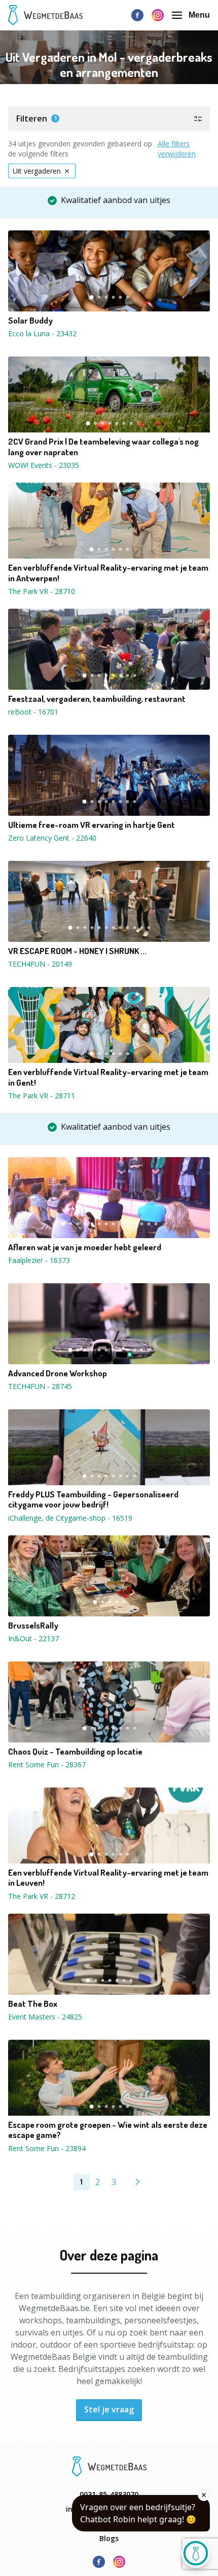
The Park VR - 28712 (42, 1896)
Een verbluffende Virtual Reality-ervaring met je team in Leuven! (108, 1878)
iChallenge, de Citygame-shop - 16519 (70, 1518)
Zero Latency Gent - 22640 (52, 838)
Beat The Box (33, 2004)
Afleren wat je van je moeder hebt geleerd (85, 1247)
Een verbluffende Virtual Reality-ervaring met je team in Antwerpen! (108, 573)
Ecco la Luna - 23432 (42, 333)
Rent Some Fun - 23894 (47, 2148)
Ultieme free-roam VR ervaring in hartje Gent (92, 825)
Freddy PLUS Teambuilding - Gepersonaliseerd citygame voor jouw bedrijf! (93, 1499)
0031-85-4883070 (109, 2494)
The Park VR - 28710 (42, 591)
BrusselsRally (33, 1626)
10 (134, 928)
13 (149, 1224)
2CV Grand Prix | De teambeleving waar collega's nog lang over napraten (103, 447)
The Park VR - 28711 (42, 1096)
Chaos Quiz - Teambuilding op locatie (75, 1752)
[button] (109, 118)
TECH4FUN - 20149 (40, 964)
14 (156, 1224)
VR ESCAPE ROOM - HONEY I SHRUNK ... (77, 951)
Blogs (109, 2538)
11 (141, 928)
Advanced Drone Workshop (58, 1373)
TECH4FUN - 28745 (40, 1386)
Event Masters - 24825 (45, 2017)
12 (149, 928)
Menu (199, 15)
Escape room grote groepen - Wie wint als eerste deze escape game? (108, 2130)
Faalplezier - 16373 (39, 1260)
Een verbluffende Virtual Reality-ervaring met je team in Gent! (108, 1077)
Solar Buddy (30, 321)
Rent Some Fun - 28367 (47, 1765)
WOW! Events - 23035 (44, 465)
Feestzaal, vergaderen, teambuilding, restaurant (97, 699)
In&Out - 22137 (33, 1638)
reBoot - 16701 (33, 712)
